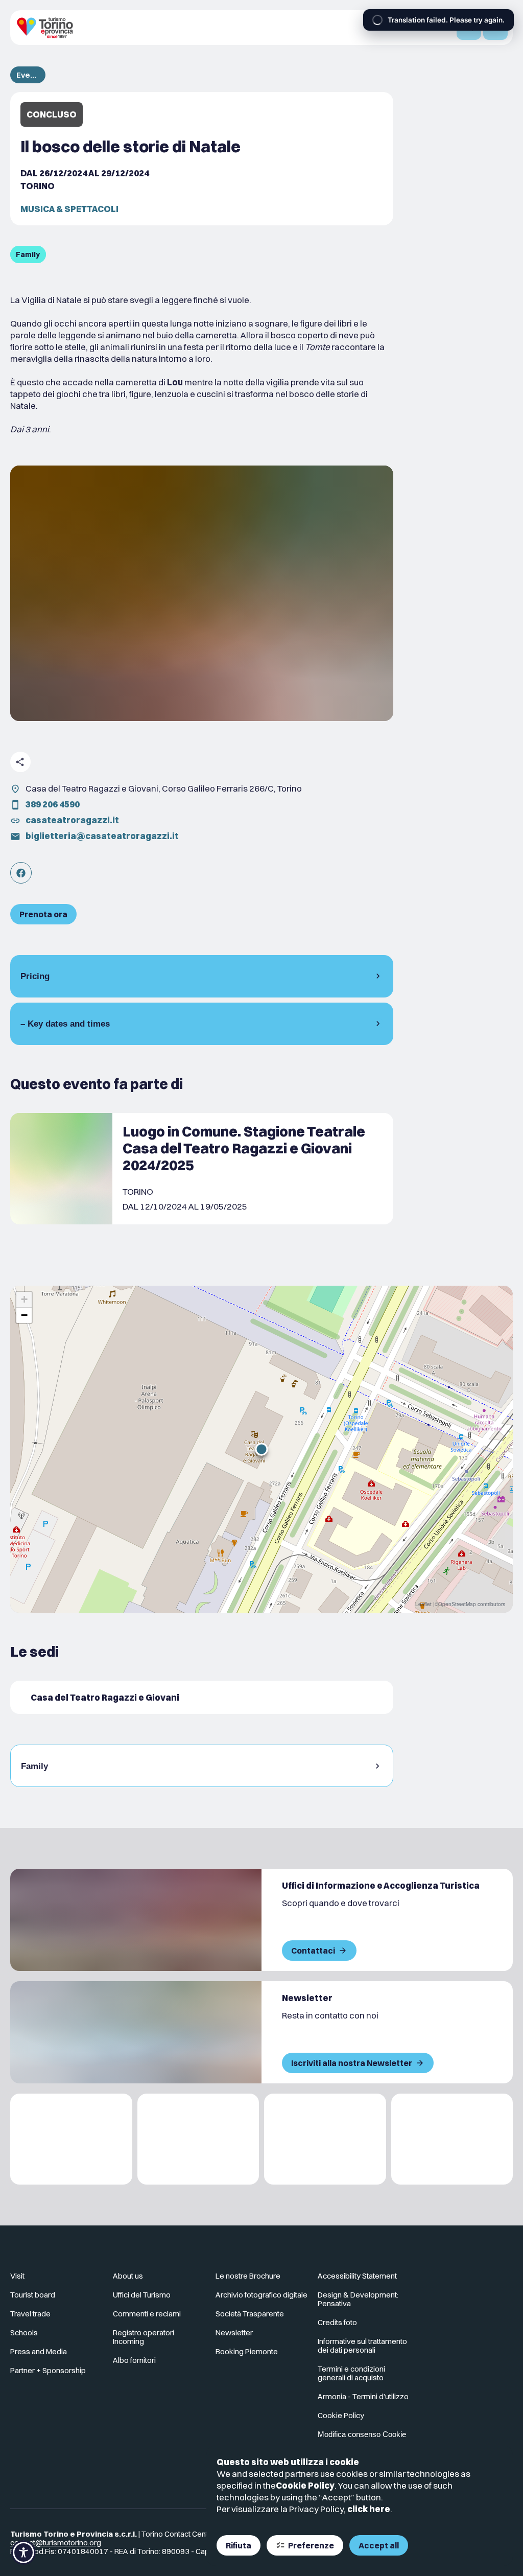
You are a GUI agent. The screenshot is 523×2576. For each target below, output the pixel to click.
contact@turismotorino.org (56, 2543)
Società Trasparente (250, 2314)
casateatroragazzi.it (72, 820)
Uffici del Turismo (142, 2295)
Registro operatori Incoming (144, 2337)
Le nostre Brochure (248, 2276)
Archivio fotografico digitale (261, 2295)
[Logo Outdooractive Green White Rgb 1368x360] (452, 2139)
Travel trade (30, 2314)
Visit (17, 2276)
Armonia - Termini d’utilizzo (363, 2396)
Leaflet (423, 1604)
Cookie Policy (305, 2485)
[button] (261, 1449)
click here (369, 2509)
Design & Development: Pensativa (358, 2299)
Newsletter (234, 2333)
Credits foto (337, 2322)
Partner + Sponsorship (48, 2370)
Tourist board (33, 2295)
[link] (21, 873)
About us (128, 2276)
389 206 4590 (53, 804)
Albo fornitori (134, 2360)
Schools (24, 2333)
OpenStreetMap (457, 1604)
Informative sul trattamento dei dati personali (362, 2346)
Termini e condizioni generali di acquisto (351, 2373)
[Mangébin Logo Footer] (198, 2139)
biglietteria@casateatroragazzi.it (102, 836)
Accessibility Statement (357, 2276)
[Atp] (71, 2139)
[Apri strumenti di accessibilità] (23, 2552)
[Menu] (495, 28)
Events (28, 75)
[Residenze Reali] (325, 2139)
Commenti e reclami (147, 2314)
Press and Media (39, 2351)
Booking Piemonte (247, 2351)
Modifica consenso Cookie (362, 2434)
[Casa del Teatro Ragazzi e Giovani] (202, 1697)
